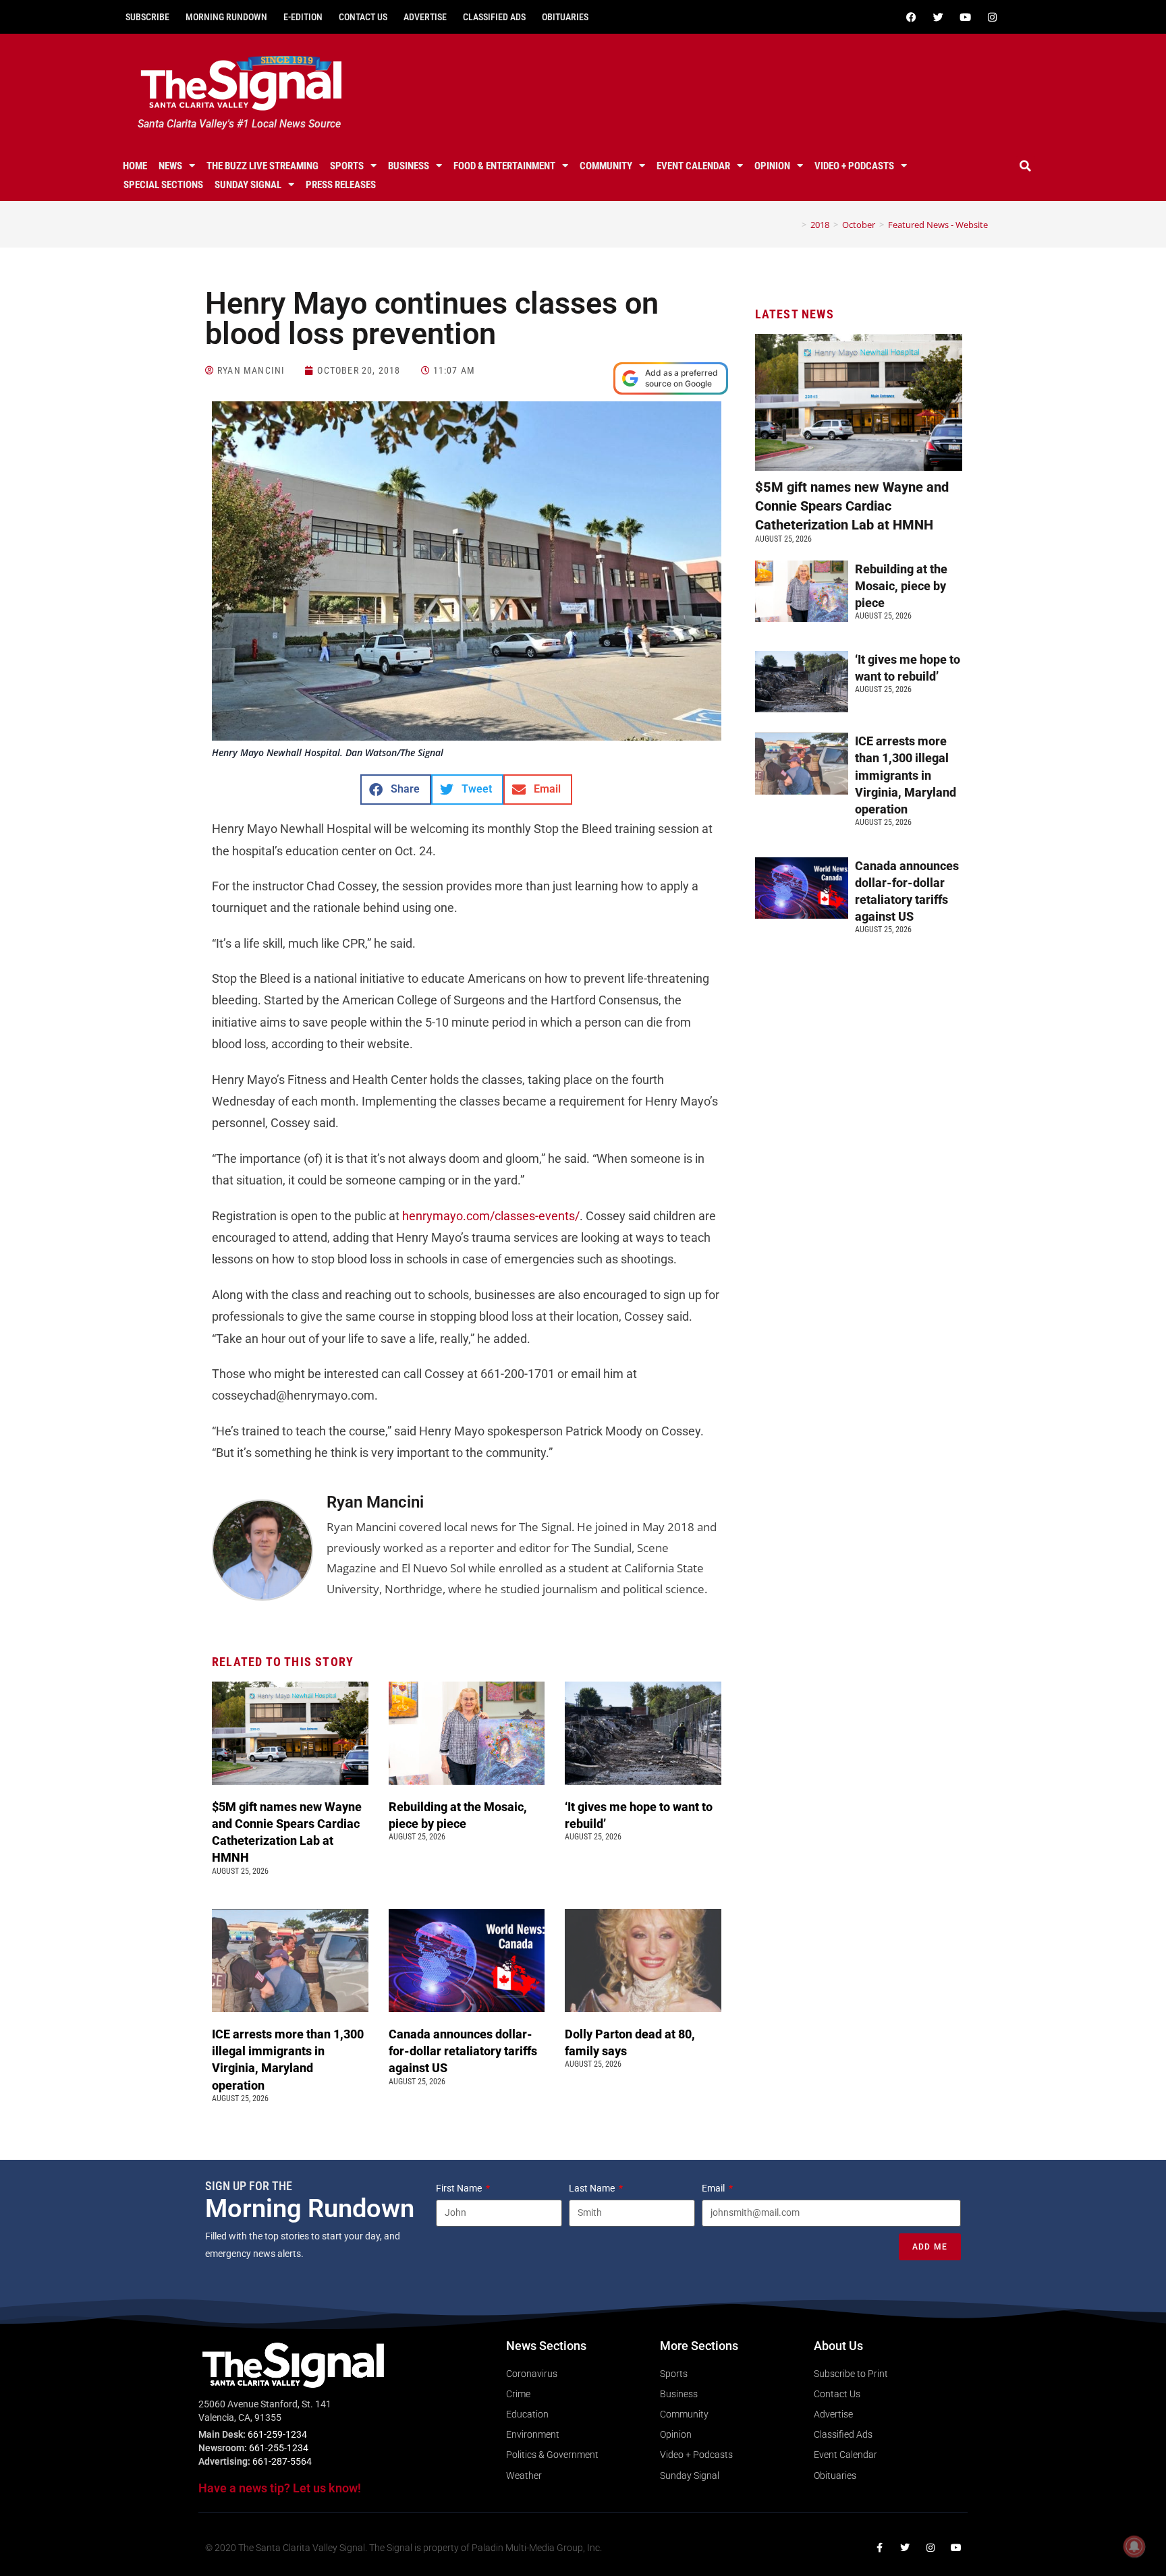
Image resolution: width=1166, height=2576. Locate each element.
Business (409, 166)
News (170, 166)
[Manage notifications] (1134, 2546)
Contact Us (363, 17)
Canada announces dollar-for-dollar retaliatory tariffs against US (463, 2051)
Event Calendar (693, 166)
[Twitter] (938, 17)
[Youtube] (965, 17)
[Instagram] (992, 17)
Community (606, 166)
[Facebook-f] (879, 2548)
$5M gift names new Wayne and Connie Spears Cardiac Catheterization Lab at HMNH (852, 506)
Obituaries (565, 17)
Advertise (425, 17)
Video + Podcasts (854, 166)
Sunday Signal (248, 185)
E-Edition (303, 17)
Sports (347, 166)
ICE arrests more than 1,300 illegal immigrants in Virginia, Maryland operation (906, 775)
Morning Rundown (226, 17)
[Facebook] (911, 17)
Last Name (593, 2188)
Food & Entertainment (504, 166)
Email (714, 2188)
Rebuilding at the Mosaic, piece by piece (901, 586)
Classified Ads (494, 17)
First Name (460, 2188)
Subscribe (147, 17)
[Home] (794, 225)
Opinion (772, 166)
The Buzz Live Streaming (262, 166)
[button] (1026, 166)
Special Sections (163, 185)
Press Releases (341, 185)
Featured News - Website (938, 225)
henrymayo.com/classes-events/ (491, 1216)
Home (135, 166)
